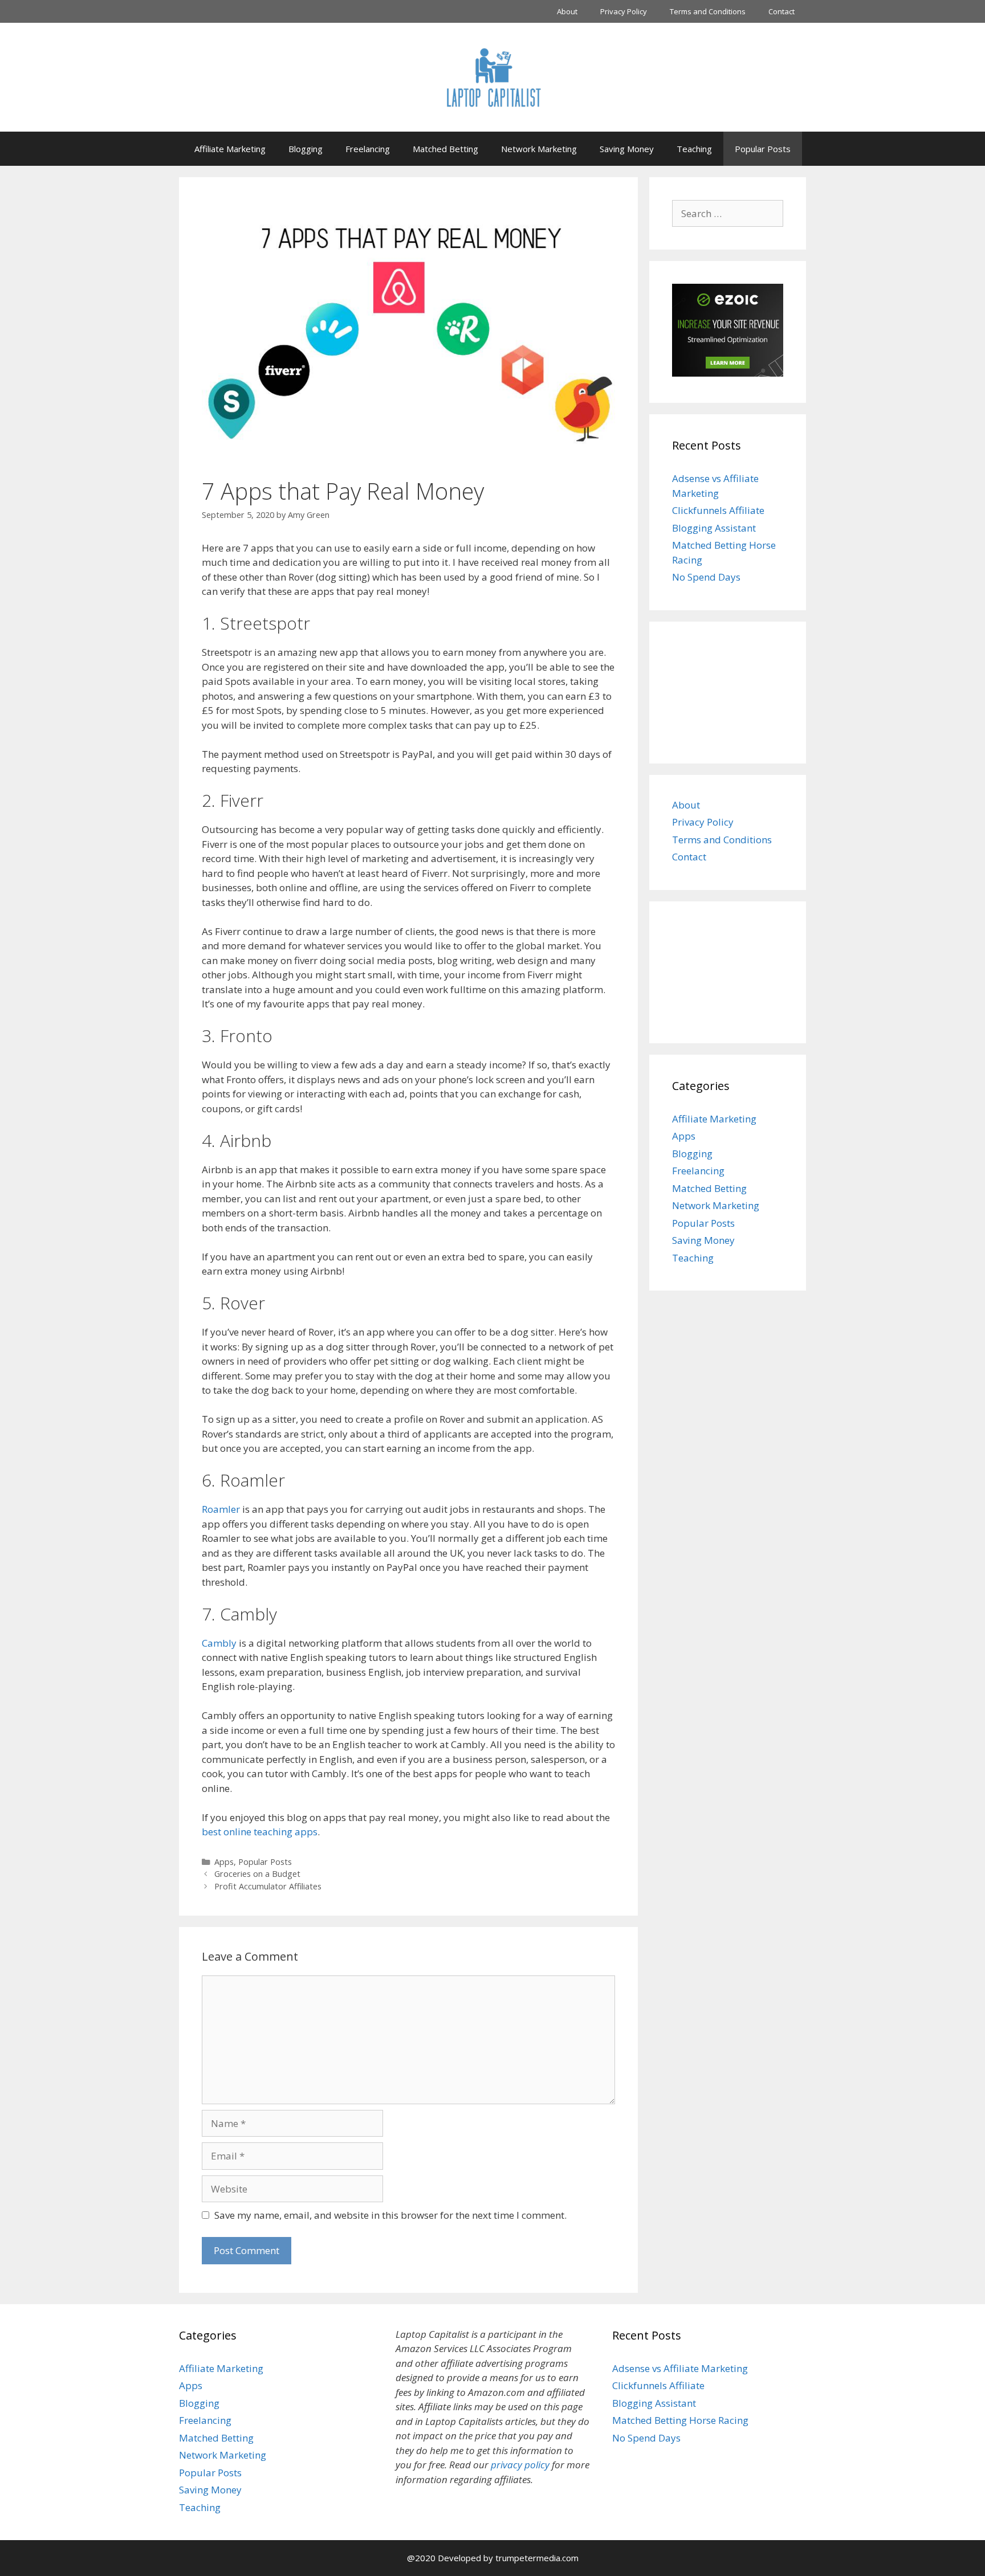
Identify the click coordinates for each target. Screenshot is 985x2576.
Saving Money (627, 149)
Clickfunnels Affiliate (718, 510)
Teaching (694, 149)
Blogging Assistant (714, 528)
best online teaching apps (260, 1832)
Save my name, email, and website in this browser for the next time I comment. (390, 2215)
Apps (224, 1862)
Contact (782, 11)
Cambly (219, 1643)
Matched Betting (445, 149)
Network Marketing (539, 149)
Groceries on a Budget (257, 1874)
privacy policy (520, 2465)
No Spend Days (706, 577)
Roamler (221, 1509)
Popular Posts (763, 149)
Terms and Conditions (708, 11)
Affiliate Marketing (230, 149)
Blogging (306, 149)
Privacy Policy (624, 11)
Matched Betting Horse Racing (680, 2420)
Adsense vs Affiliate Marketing (680, 2368)
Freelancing (368, 149)
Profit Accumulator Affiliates (268, 1886)
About (567, 11)
